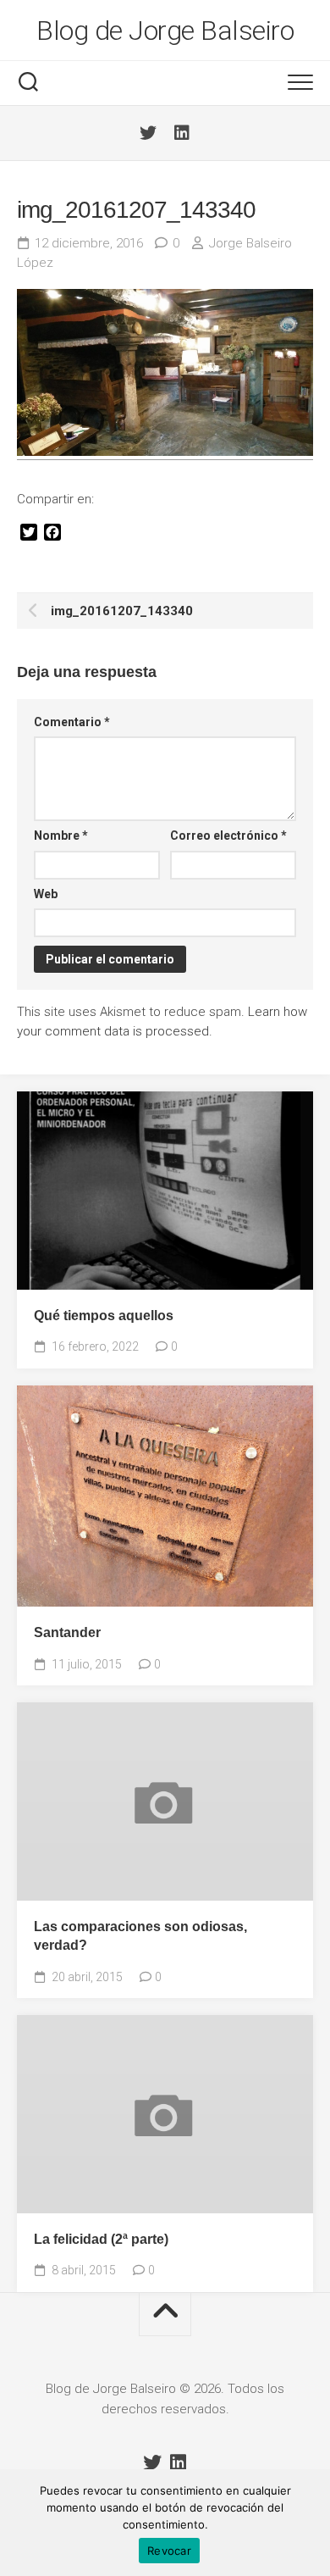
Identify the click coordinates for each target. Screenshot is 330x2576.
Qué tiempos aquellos (104, 1316)
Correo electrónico (228, 836)
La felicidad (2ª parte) (101, 2239)
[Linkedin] (182, 133)
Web (46, 894)
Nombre (61, 836)
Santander (67, 1632)
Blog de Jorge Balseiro (165, 31)
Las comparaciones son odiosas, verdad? (140, 1936)
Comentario (72, 722)
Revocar (169, 2551)
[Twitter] (148, 133)
